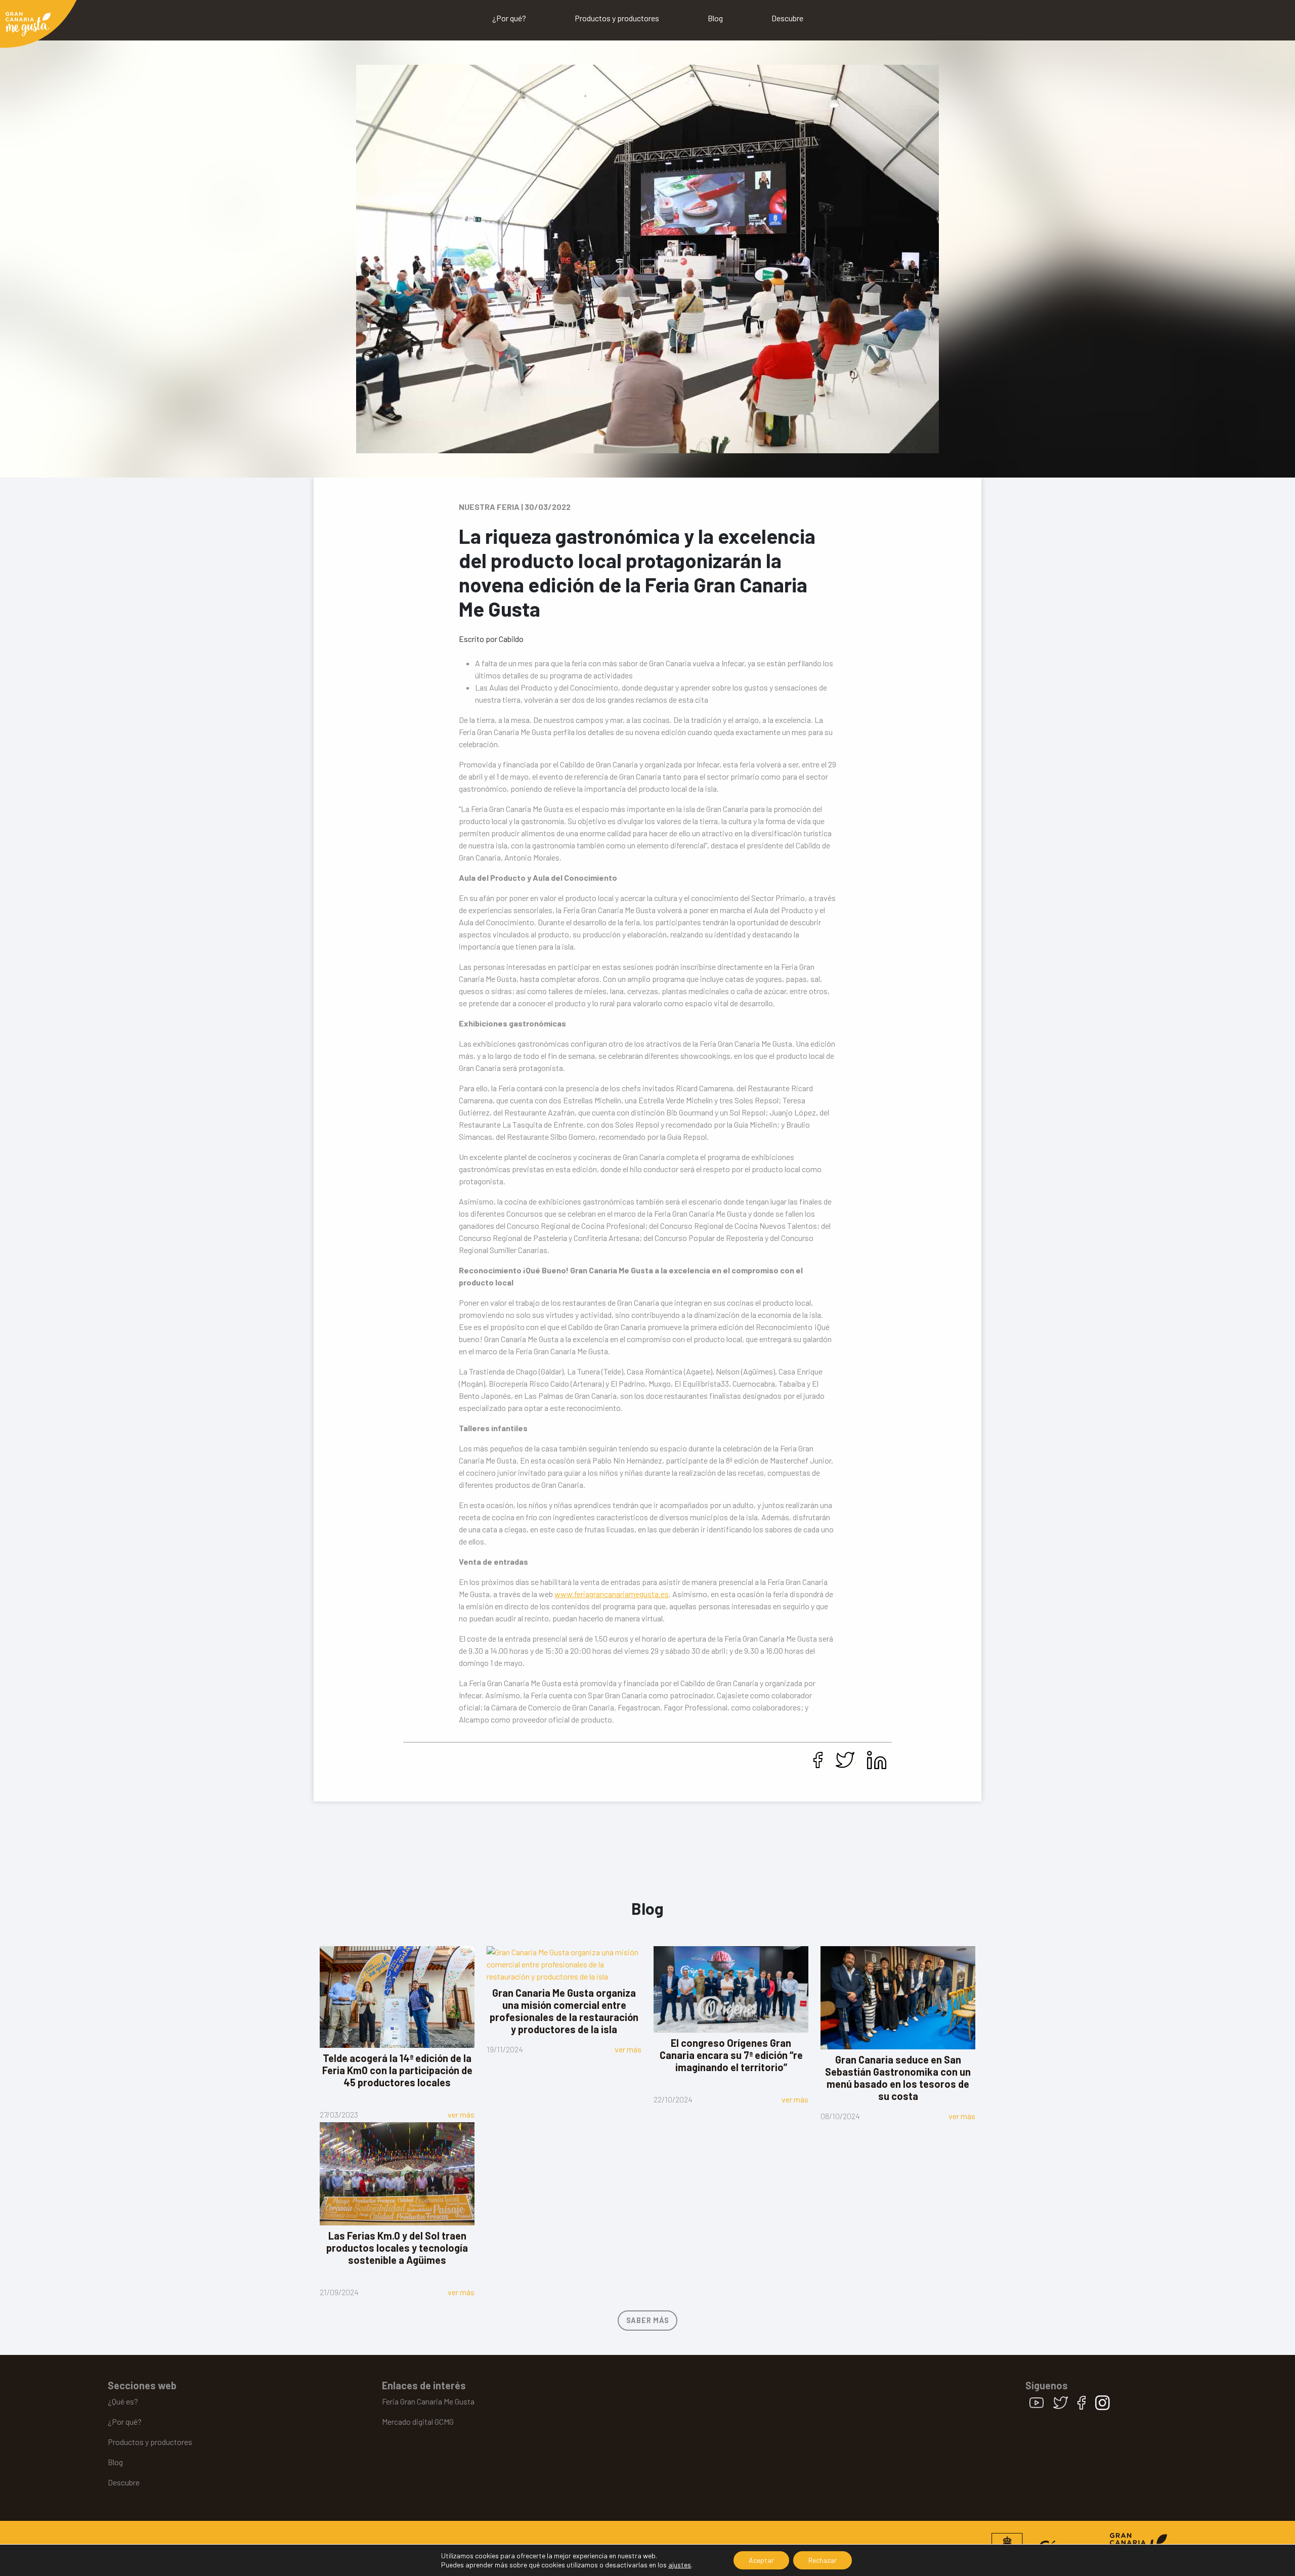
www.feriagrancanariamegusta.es (612, 1594)
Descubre (787, 18)
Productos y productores (617, 18)
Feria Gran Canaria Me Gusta (428, 2401)
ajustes (680, 2565)
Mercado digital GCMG (418, 2421)
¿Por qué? (509, 18)
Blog (715, 18)
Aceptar (761, 2560)
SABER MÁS (647, 2320)
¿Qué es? (123, 2401)
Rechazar (823, 2560)
